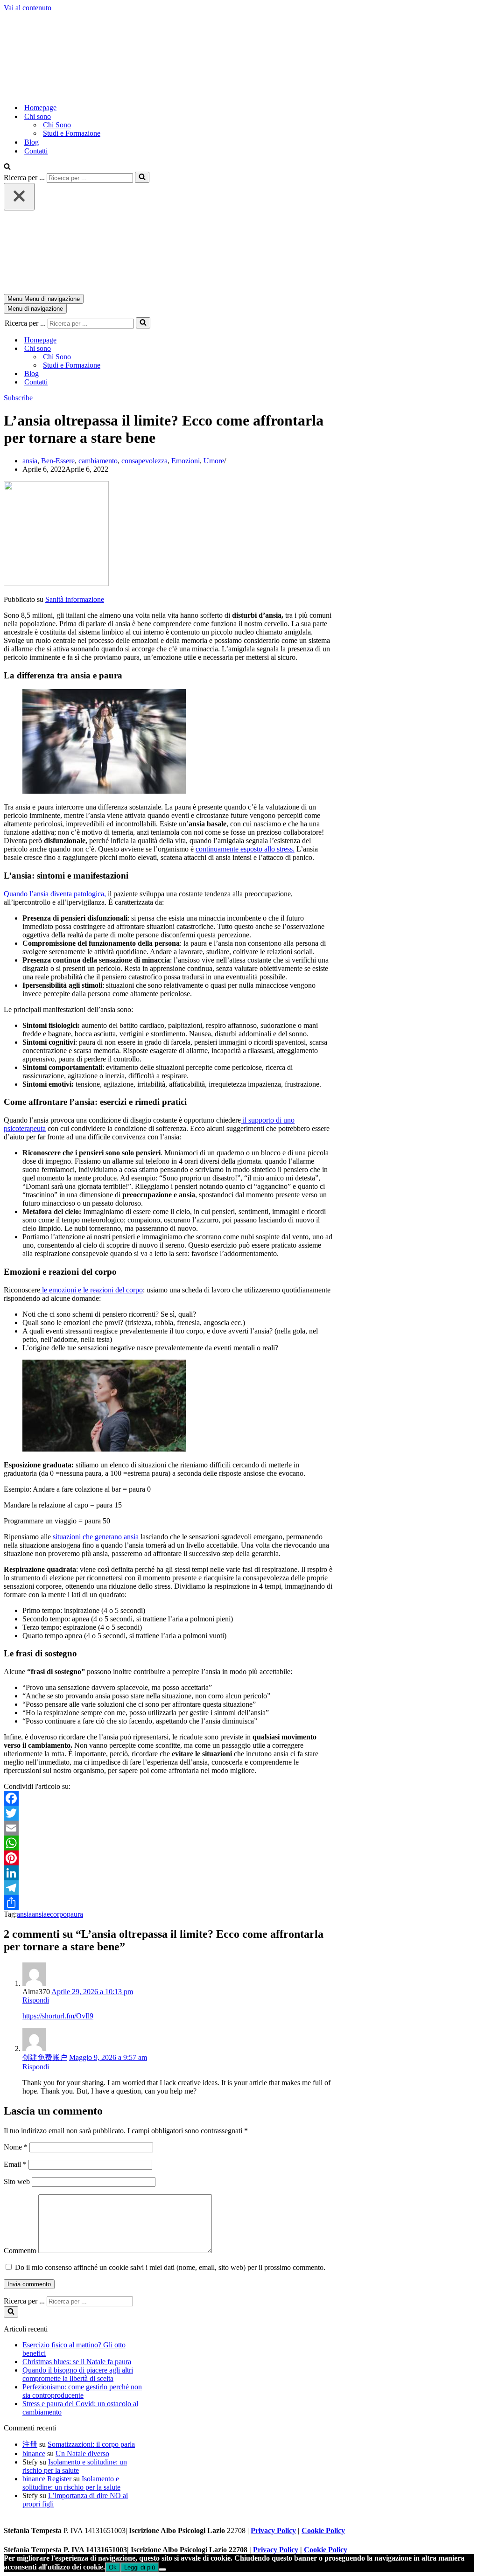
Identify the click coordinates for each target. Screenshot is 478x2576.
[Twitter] (169, 1813)
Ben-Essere (58, 461)
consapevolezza (144, 461)
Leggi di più (140, 2567)
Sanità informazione (75, 599)
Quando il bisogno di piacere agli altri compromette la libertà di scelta (78, 2374)
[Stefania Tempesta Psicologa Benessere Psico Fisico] (162, 91)
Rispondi (36, 2000)
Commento (20, 2251)
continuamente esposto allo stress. (245, 849)
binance (34, 2454)
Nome (16, 2147)
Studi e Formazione (72, 133)
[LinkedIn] (169, 1873)
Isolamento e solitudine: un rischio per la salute (75, 2466)
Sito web (17, 2182)
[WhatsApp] (169, 1843)
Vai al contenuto (28, 8)
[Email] (169, 1828)
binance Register (47, 2479)
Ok (113, 2567)
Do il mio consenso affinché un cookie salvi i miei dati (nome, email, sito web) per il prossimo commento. (170, 2267)
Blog (32, 142)
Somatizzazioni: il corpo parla (91, 2444)
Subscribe (18, 398)
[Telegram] (169, 1888)
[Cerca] (7, 167)
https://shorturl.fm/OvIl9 (58, 2016)
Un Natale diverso (82, 2454)
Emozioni (186, 461)
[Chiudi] (19, 197)
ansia (30, 461)
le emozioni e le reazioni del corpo (91, 1290)
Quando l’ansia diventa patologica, (55, 894)
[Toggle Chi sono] (167, 349)
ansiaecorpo (49, 1914)
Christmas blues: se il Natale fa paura (77, 2362)
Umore (214, 461)
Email (15, 2164)
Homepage (40, 108)
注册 (30, 2444)
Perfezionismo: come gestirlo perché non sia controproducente (82, 2391)
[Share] (169, 1903)
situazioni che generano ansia (96, 1537)
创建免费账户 (45, 2057)
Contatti (36, 151)
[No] (162, 2569)
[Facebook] (169, 1798)
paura (75, 1914)
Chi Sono (57, 125)
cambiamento (98, 461)
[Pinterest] (169, 1858)
